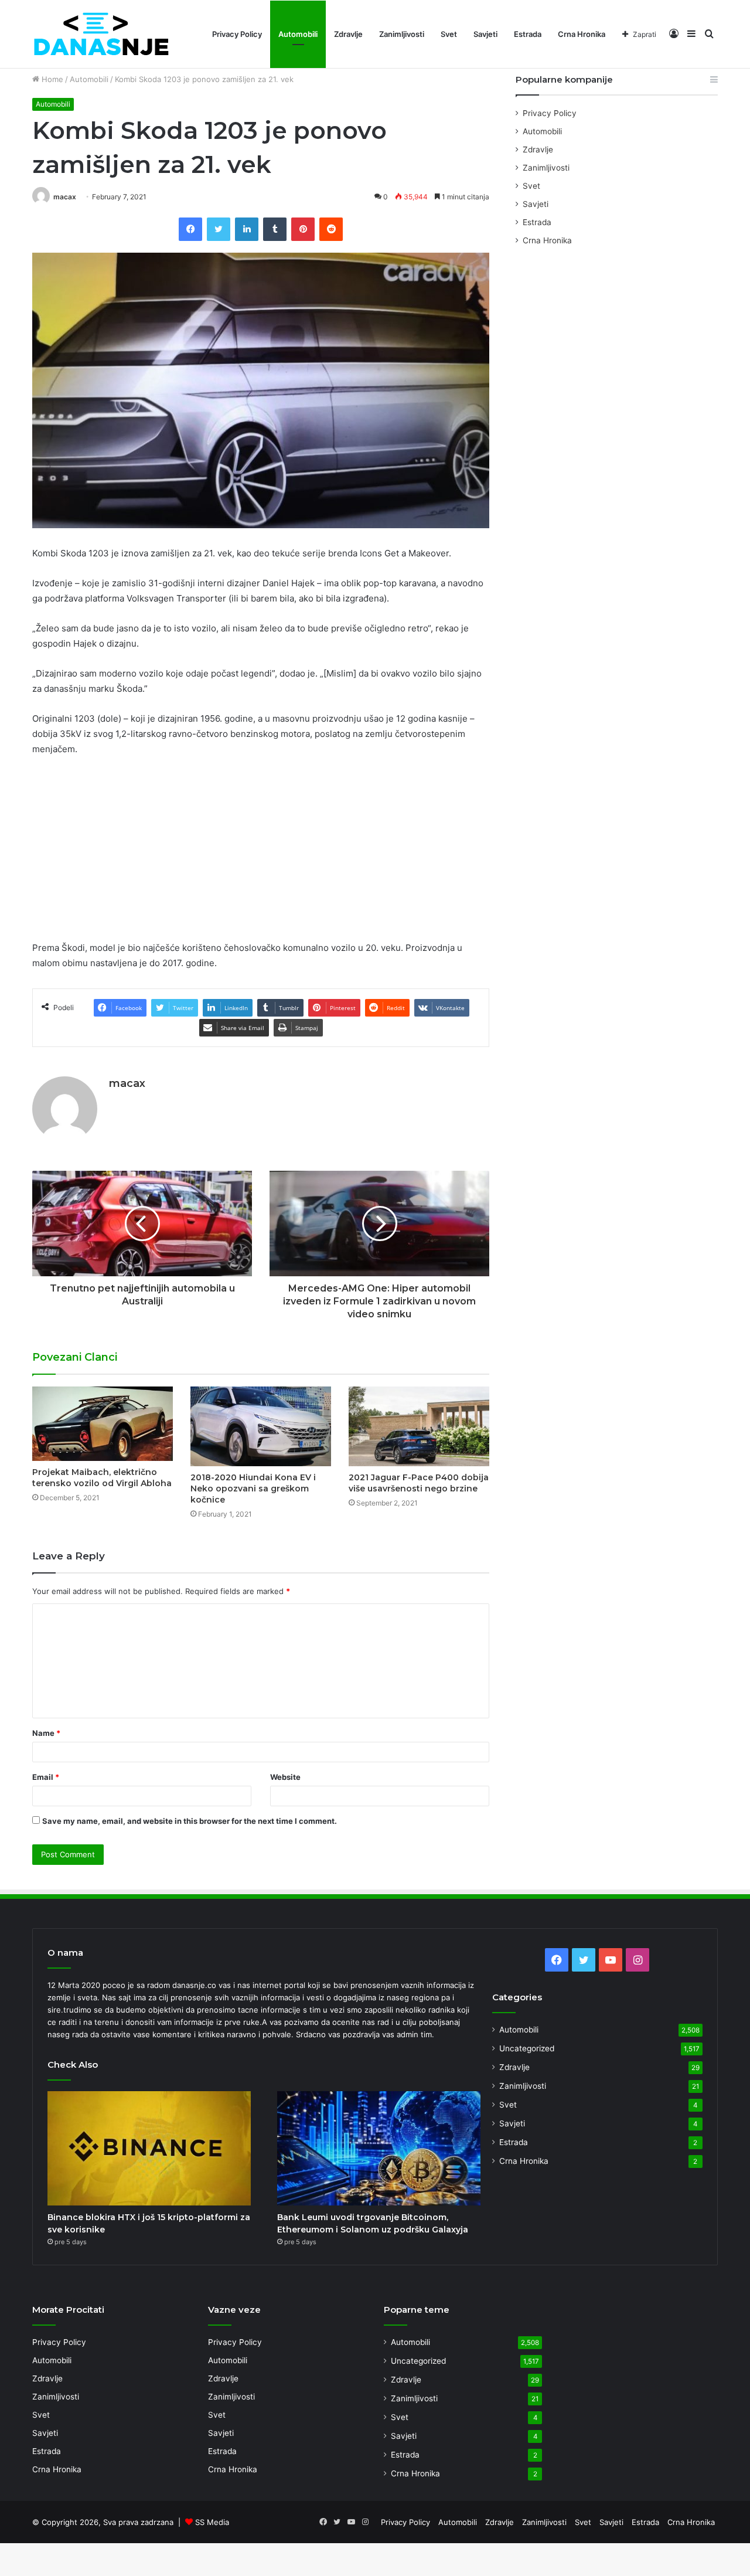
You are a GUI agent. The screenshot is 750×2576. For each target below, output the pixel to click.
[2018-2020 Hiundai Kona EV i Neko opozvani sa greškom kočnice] (261, 1426)
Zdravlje (348, 34)
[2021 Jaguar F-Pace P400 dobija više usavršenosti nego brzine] (419, 1426)
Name (46, 1733)
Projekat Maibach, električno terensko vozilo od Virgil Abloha (102, 1478)
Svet (449, 34)
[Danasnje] (101, 34)
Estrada (528, 34)
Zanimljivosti (402, 34)
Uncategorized (527, 2048)
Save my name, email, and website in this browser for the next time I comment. (190, 1821)
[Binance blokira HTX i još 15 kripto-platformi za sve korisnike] (149, 2149)
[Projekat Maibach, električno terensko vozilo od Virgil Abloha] (103, 1424)
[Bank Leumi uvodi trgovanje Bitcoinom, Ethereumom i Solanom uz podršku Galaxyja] (379, 2149)
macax (65, 197)
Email (46, 1777)
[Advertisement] (261, 854)
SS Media (212, 2522)
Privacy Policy (237, 34)
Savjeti (485, 34)
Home (51, 79)
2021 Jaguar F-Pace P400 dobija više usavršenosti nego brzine (419, 1483)
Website (285, 1777)
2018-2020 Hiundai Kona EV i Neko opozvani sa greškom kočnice (253, 1488)
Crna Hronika (582, 34)
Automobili (298, 34)
